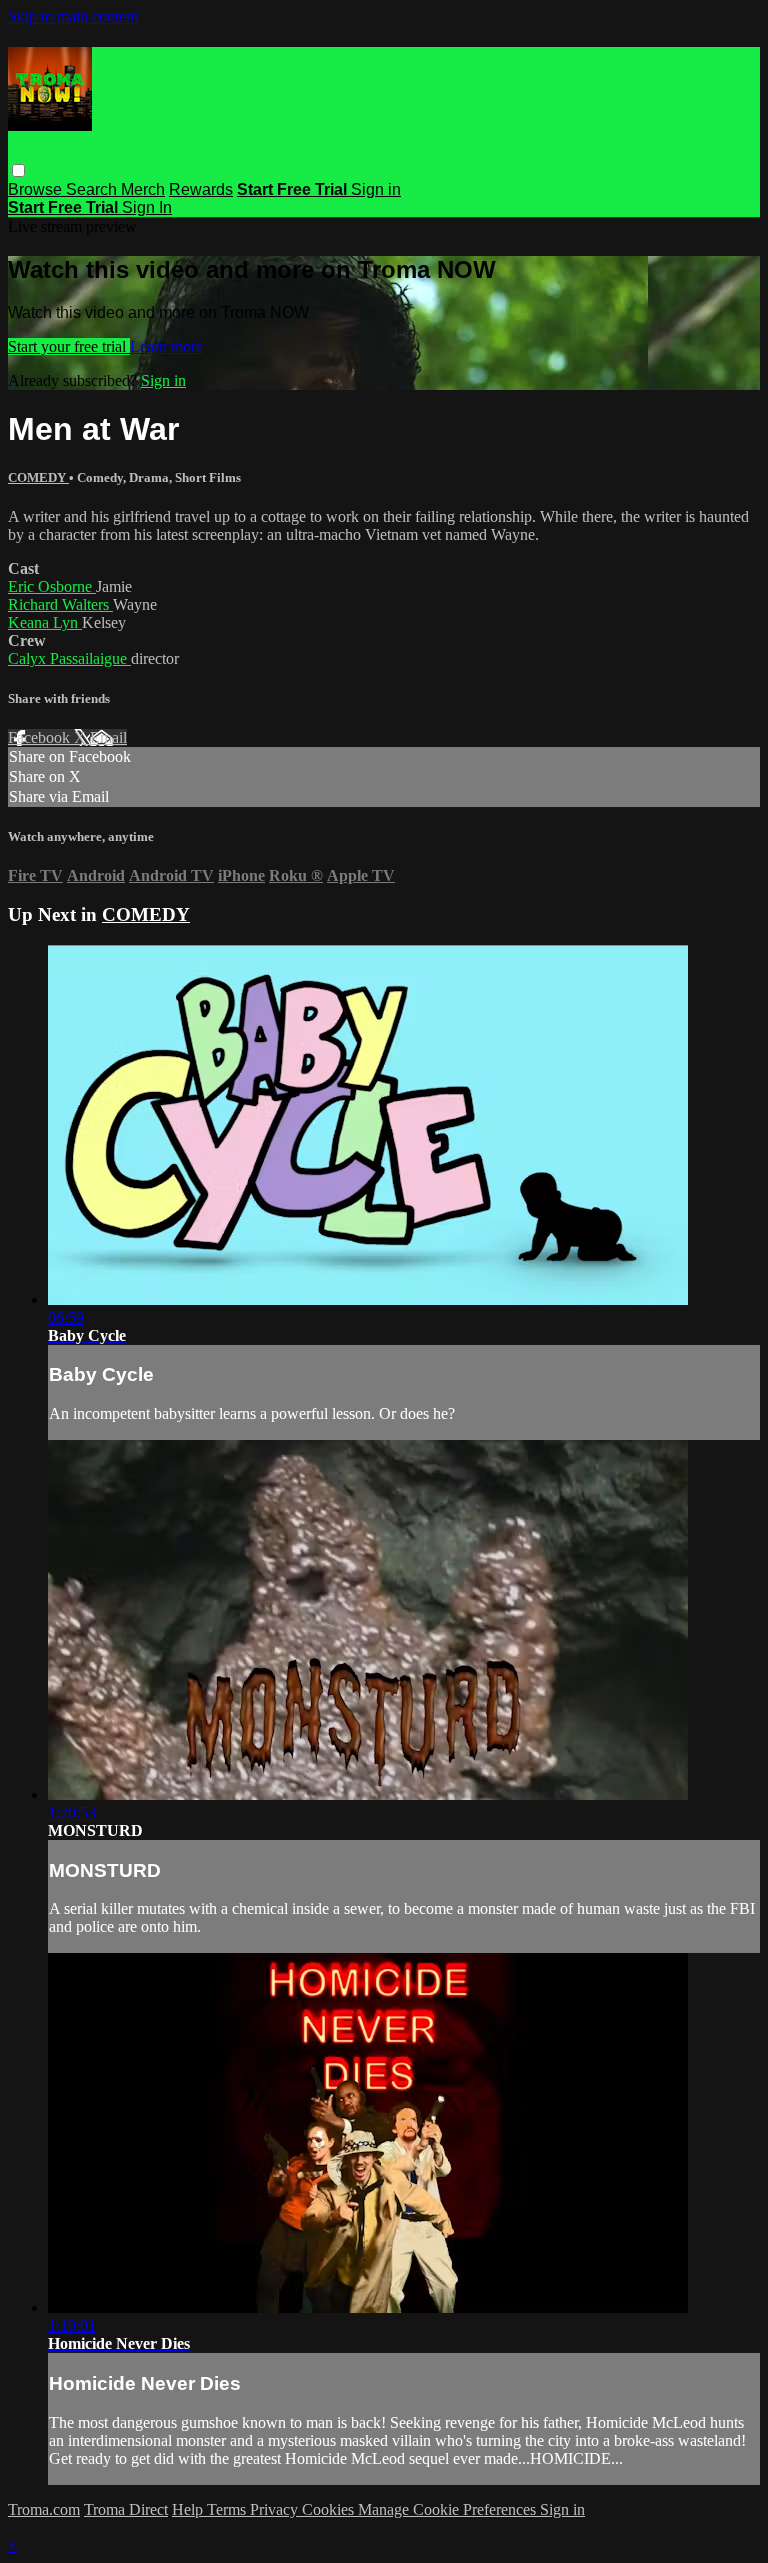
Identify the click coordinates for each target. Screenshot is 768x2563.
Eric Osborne (52, 586)
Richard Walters (60, 604)
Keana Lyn (45, 622)
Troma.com (44, 2509)
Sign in (376, 189)
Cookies (330, 2509)
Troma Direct (126, 2509)
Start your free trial (69, 346)
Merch (143, 189)
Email (108, 737)
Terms (228, 2509)
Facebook (41, 737)
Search (93, 189)
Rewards (201, 189)
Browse (37, 189)
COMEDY (38, 477)
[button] (18, 170)
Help (189, 2509)
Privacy (276, 2509)
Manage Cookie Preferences (449, 2509)
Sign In (147, 207)
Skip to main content (73, 16)
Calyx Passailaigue (69, 658)
